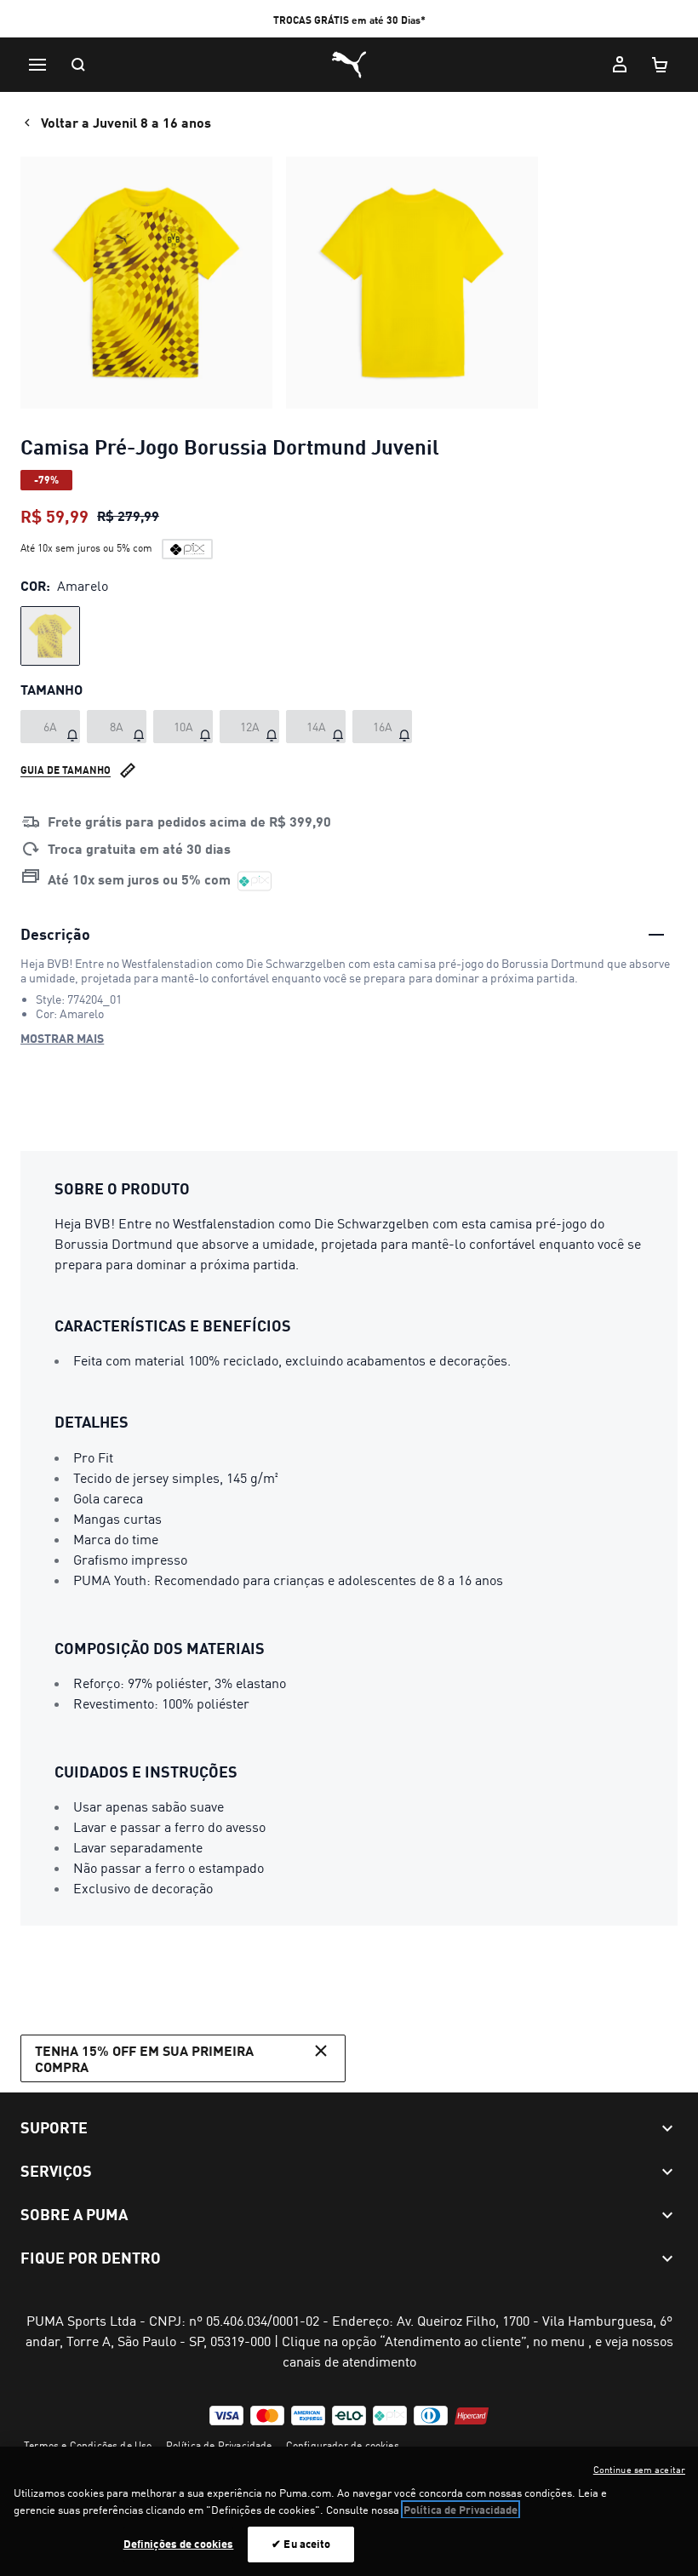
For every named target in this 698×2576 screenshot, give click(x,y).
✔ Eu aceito (301, 2544)
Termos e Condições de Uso (88, 2445)
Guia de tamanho (66, 770)
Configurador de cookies (343, 2445)
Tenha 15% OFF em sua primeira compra (144, 2058)
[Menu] (37, 65)
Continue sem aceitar (639, 2470)
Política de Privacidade (219, 2445)
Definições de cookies (179, 2544)
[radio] (50, 636)
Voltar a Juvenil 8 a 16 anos (126, 122)
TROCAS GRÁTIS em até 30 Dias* (349, 20)
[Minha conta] (620, 65)
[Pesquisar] (78, 65)
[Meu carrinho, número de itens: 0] (661, 65)
